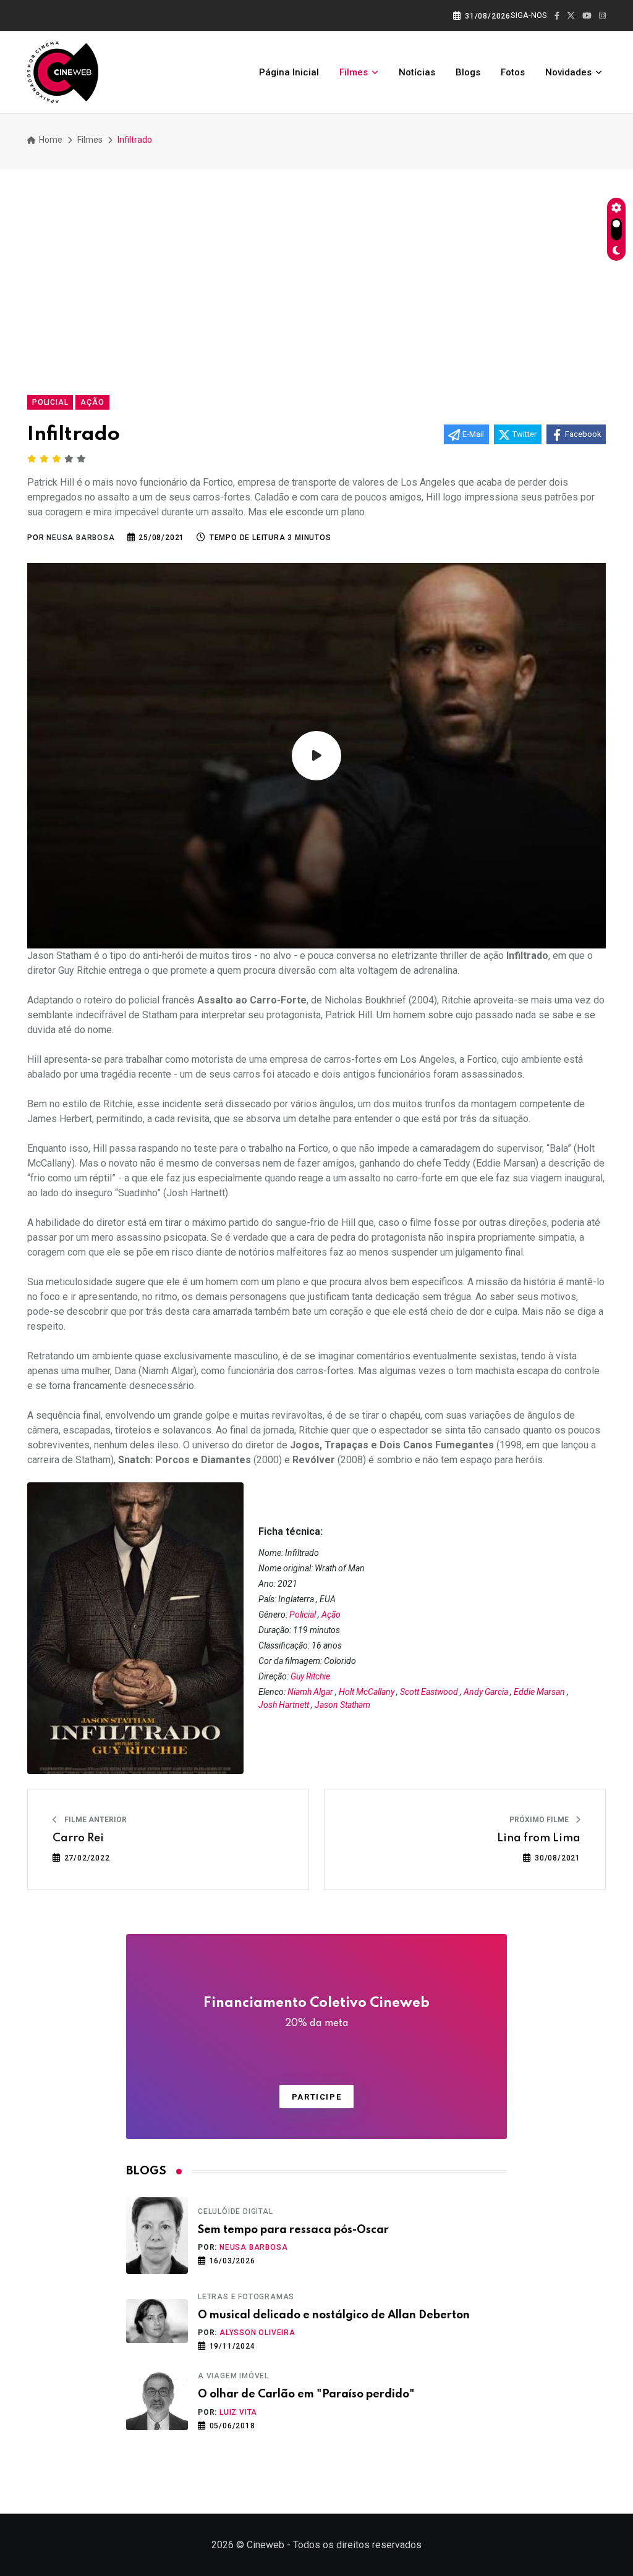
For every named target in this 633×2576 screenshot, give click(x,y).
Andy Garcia (486, 1692)
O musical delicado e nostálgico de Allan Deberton (334, 2315)
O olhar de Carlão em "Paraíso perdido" (306, 2394)
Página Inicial (289, 72)
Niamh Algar (310, 1692)
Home (50, 140)
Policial (303, 1615)
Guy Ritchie (310, 1676)
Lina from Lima (539, 1838)
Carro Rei (78, 1838)
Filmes (354, 72)
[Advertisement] (316, 277)
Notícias (417, 72)
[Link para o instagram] (602, 16)
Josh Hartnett (284, 1705)
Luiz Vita (238, 2412)
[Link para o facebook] (557, 16)
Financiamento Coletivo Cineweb (316, 2012)
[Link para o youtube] (587, 16)
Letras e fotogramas (246, 2297)
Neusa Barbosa (253, 2247)
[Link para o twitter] (571, 16)
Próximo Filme (540, 1820)
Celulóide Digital (236, 2211)
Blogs (468, 72)
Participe (316, 2097)
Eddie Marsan (539, 1692)
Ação (331, 1615)
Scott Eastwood (429, 1692)
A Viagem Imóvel (233, 2376)
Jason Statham (342, 1705)
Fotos (513, 72)
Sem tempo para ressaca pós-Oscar (293, 2230)
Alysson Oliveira (257, 2333)
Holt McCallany (367, 1692)
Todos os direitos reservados (357, 2545)
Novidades (568, 72)
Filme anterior (95, 1820)
